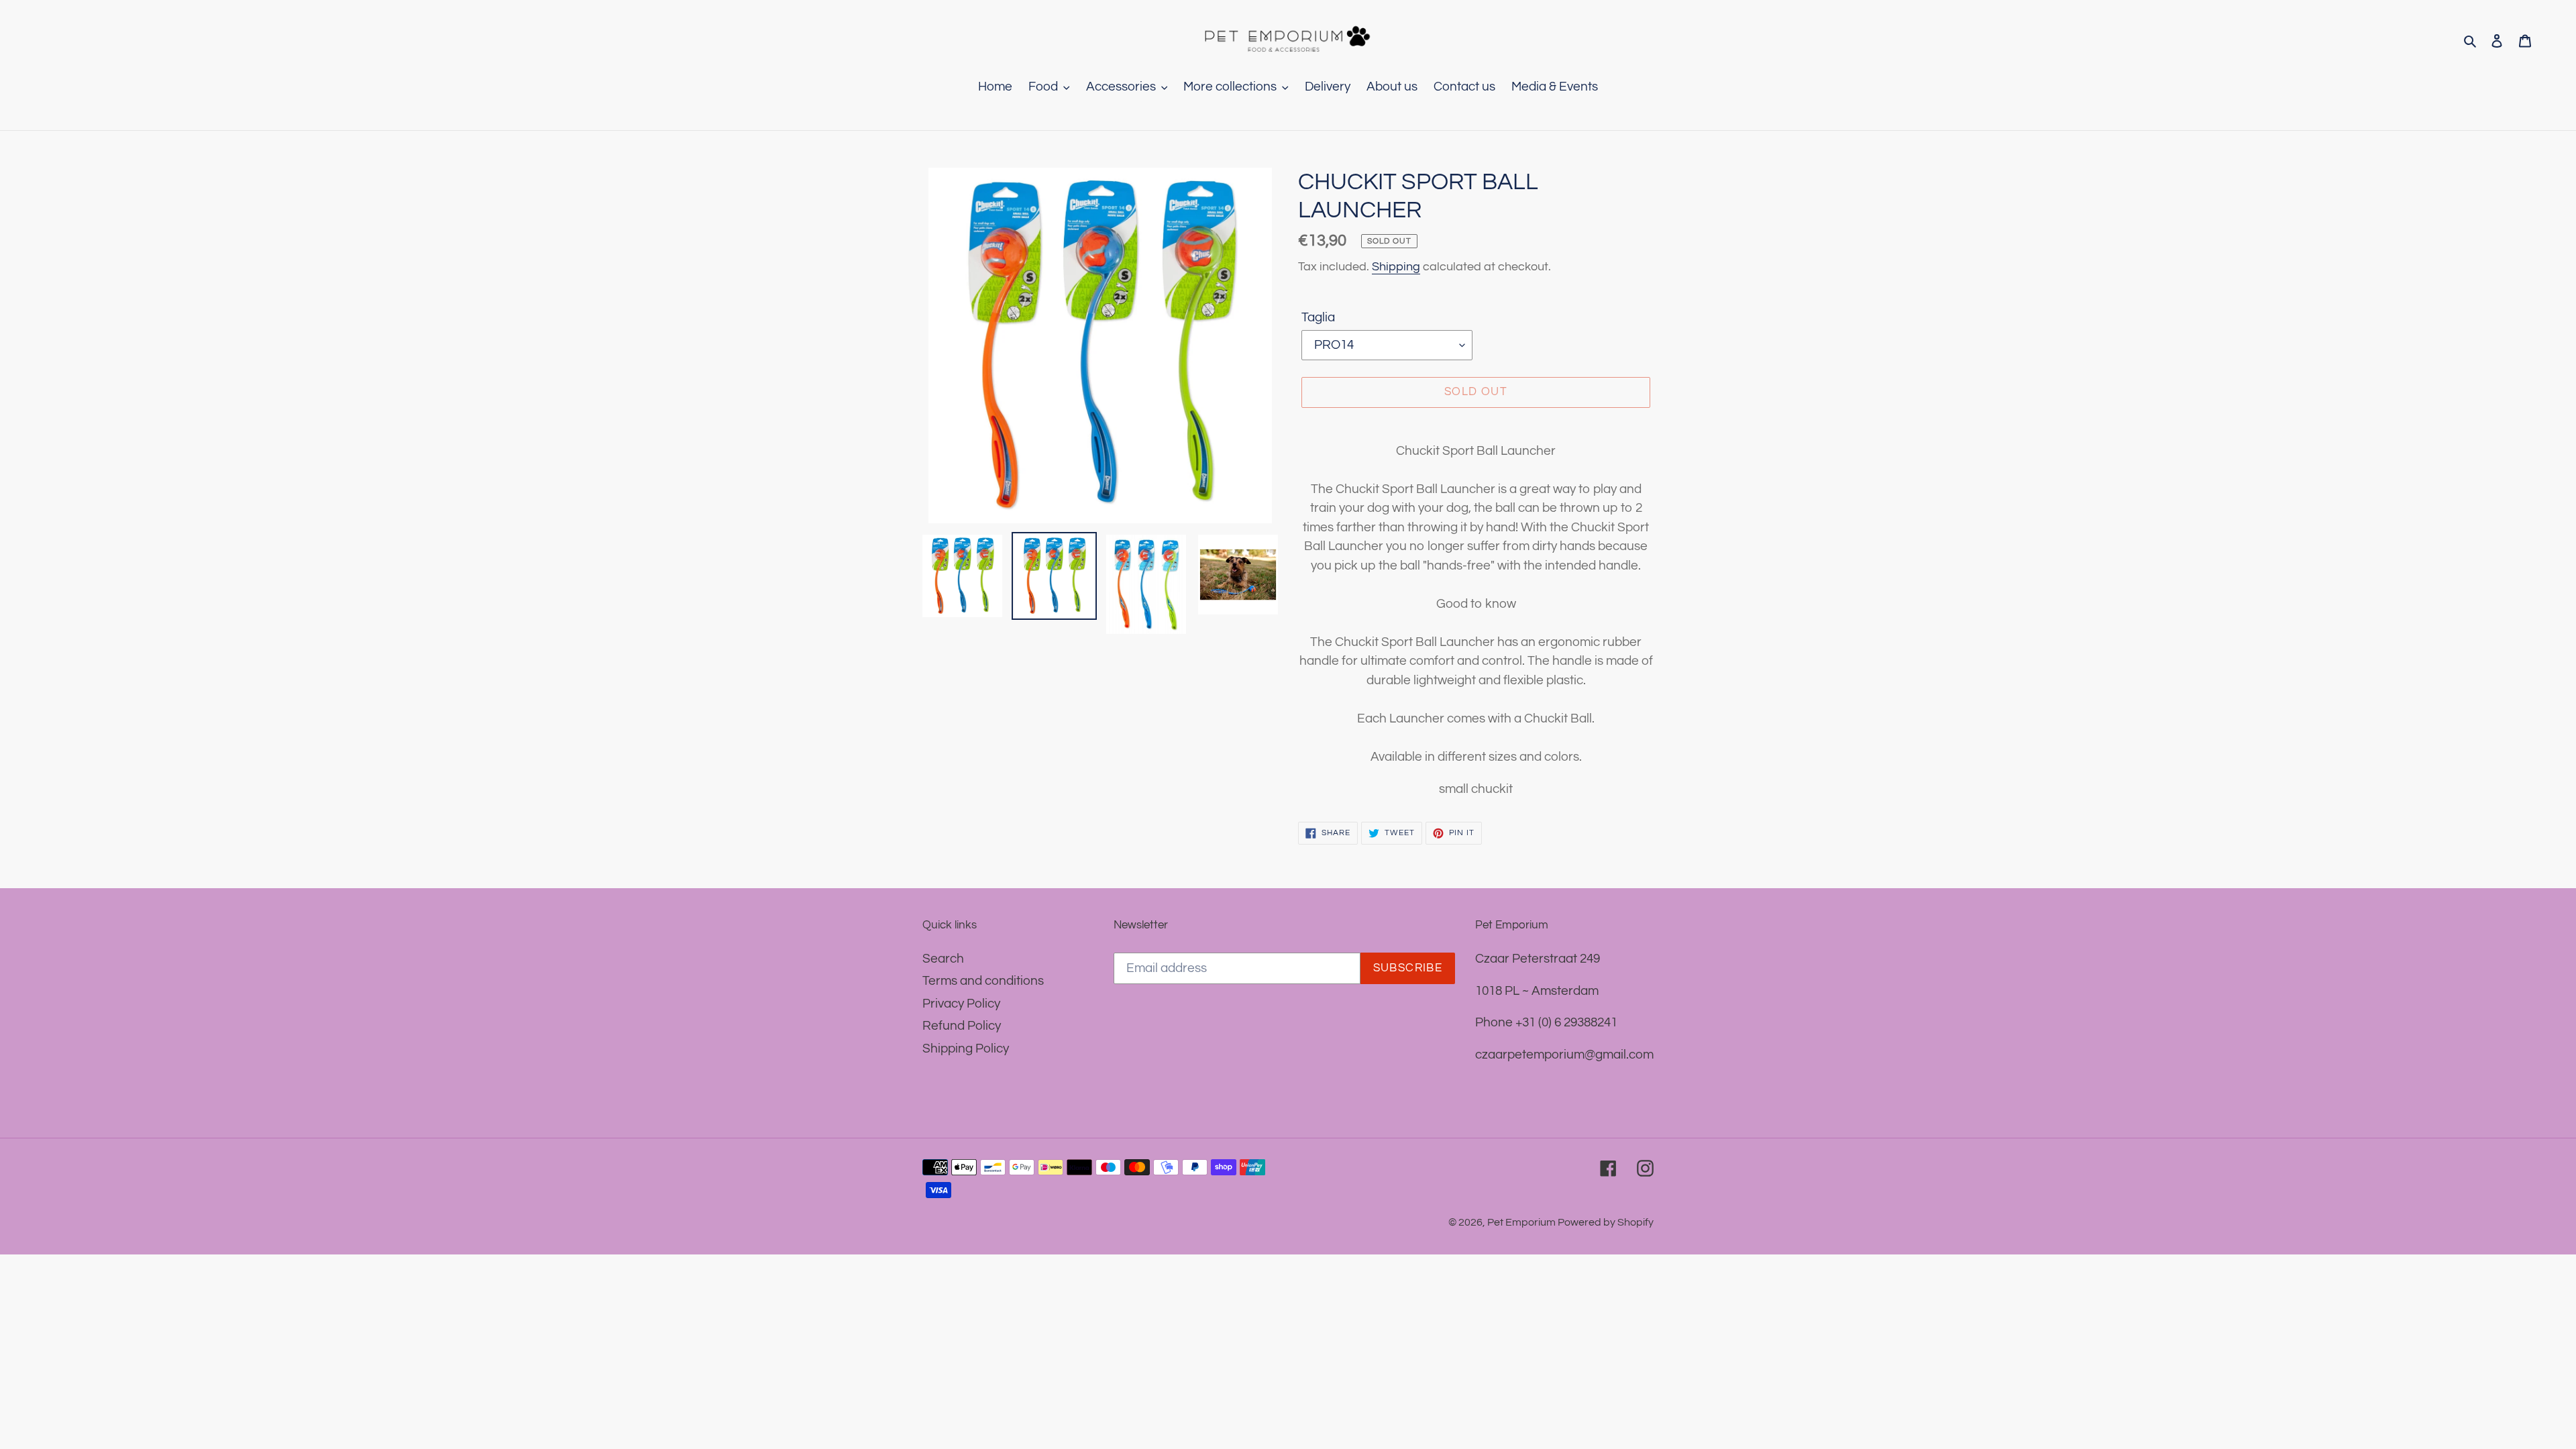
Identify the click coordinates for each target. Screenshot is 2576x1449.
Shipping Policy (966, 1049)
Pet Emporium (1522, 1222)
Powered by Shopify (1606, 1222)
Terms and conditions (983, 981)
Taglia (1318, 317)
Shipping (1396, 267)
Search (943, 959)
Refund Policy (962, 1026)
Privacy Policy (961, 1004)
